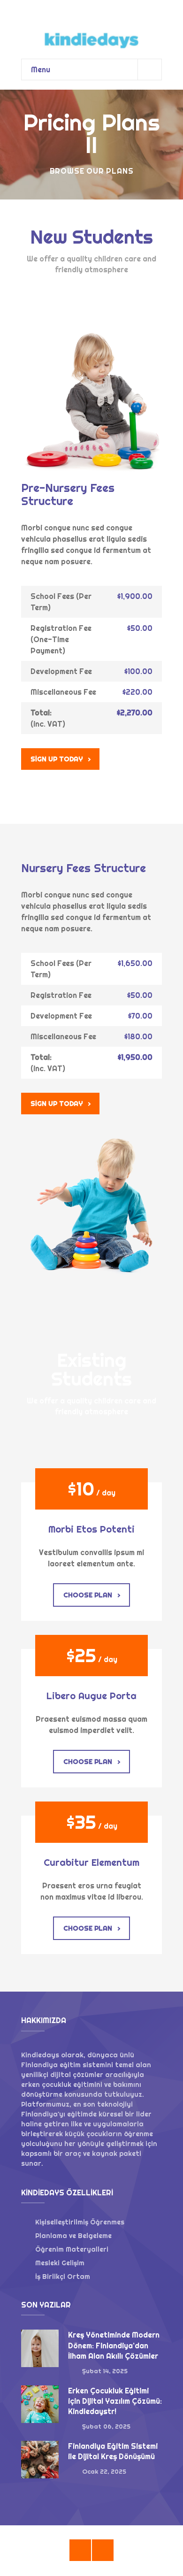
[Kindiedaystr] (91, 25)
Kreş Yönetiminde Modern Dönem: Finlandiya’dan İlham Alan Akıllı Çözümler (114, 2345)
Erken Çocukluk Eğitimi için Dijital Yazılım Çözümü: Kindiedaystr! (115, 2401)
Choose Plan (88, 1595)
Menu (41, 69)
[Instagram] (103, 2550)
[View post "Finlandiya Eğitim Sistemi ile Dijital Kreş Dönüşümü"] (40, 2460)
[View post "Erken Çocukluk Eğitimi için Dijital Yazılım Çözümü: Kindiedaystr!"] (40, 2404)
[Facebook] (80, 2550)
